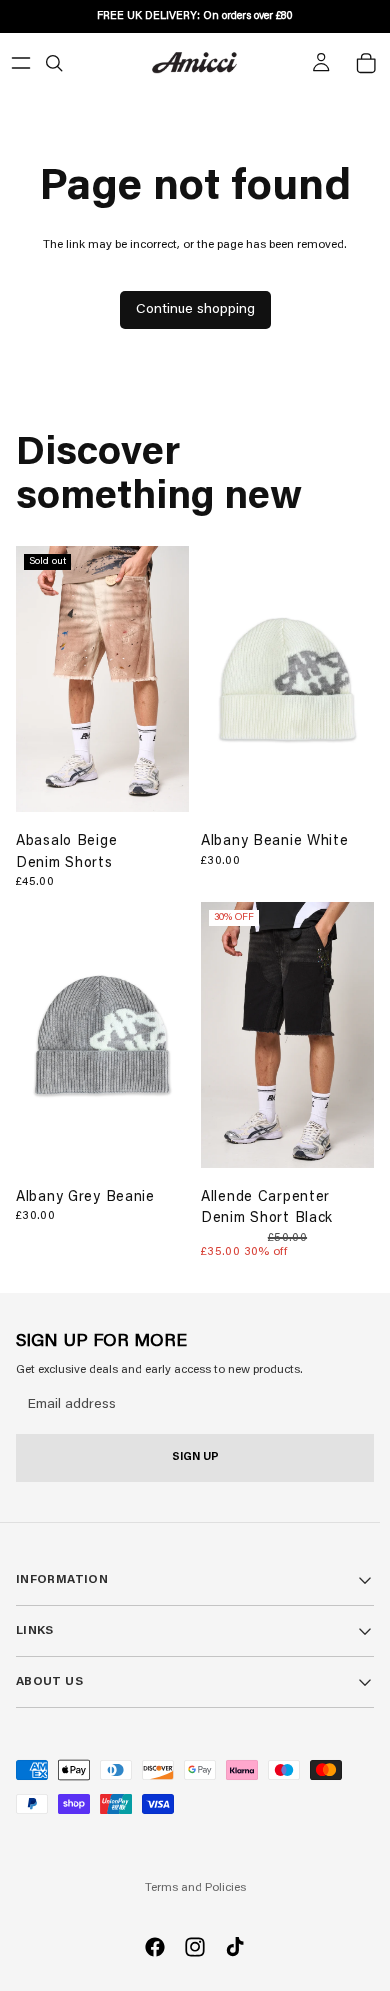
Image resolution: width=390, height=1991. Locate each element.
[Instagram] (195, 1947)
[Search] (54, 63)
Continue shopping (195, 310)
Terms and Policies (195, 1888)
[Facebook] (155, 1947)
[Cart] (366, 63)
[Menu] (21, 63)
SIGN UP (195, 1457)
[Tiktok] (235, 1947)
